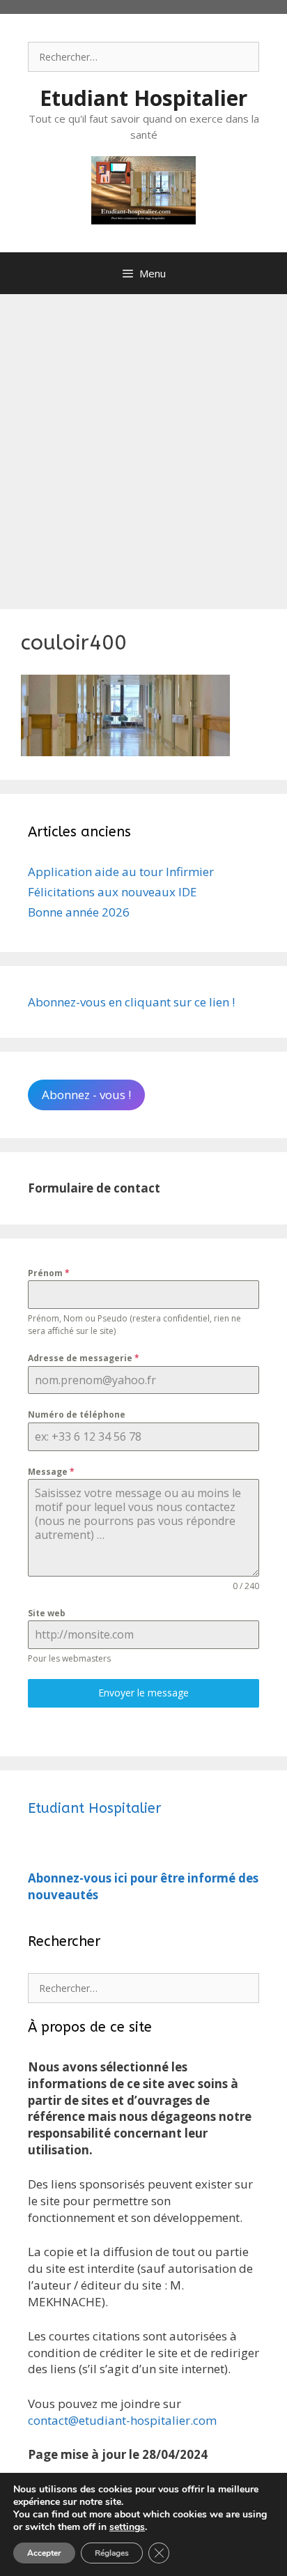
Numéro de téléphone (77, 1414)
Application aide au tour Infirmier (121, 872)
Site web (47, 1613)
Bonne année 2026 (79, 912)
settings (127, 2527)
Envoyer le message (143, 1693)
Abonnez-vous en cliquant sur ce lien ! (131, 1002)
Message (51, 1472)
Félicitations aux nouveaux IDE (113, 892)
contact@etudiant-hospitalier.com (122, 2420)
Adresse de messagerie (84, 1358)
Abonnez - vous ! (86, 1095)
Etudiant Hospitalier (143, 98)
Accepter (44, 2553)
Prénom (49, 1273)
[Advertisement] (143, 445)
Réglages (112, 2553)
